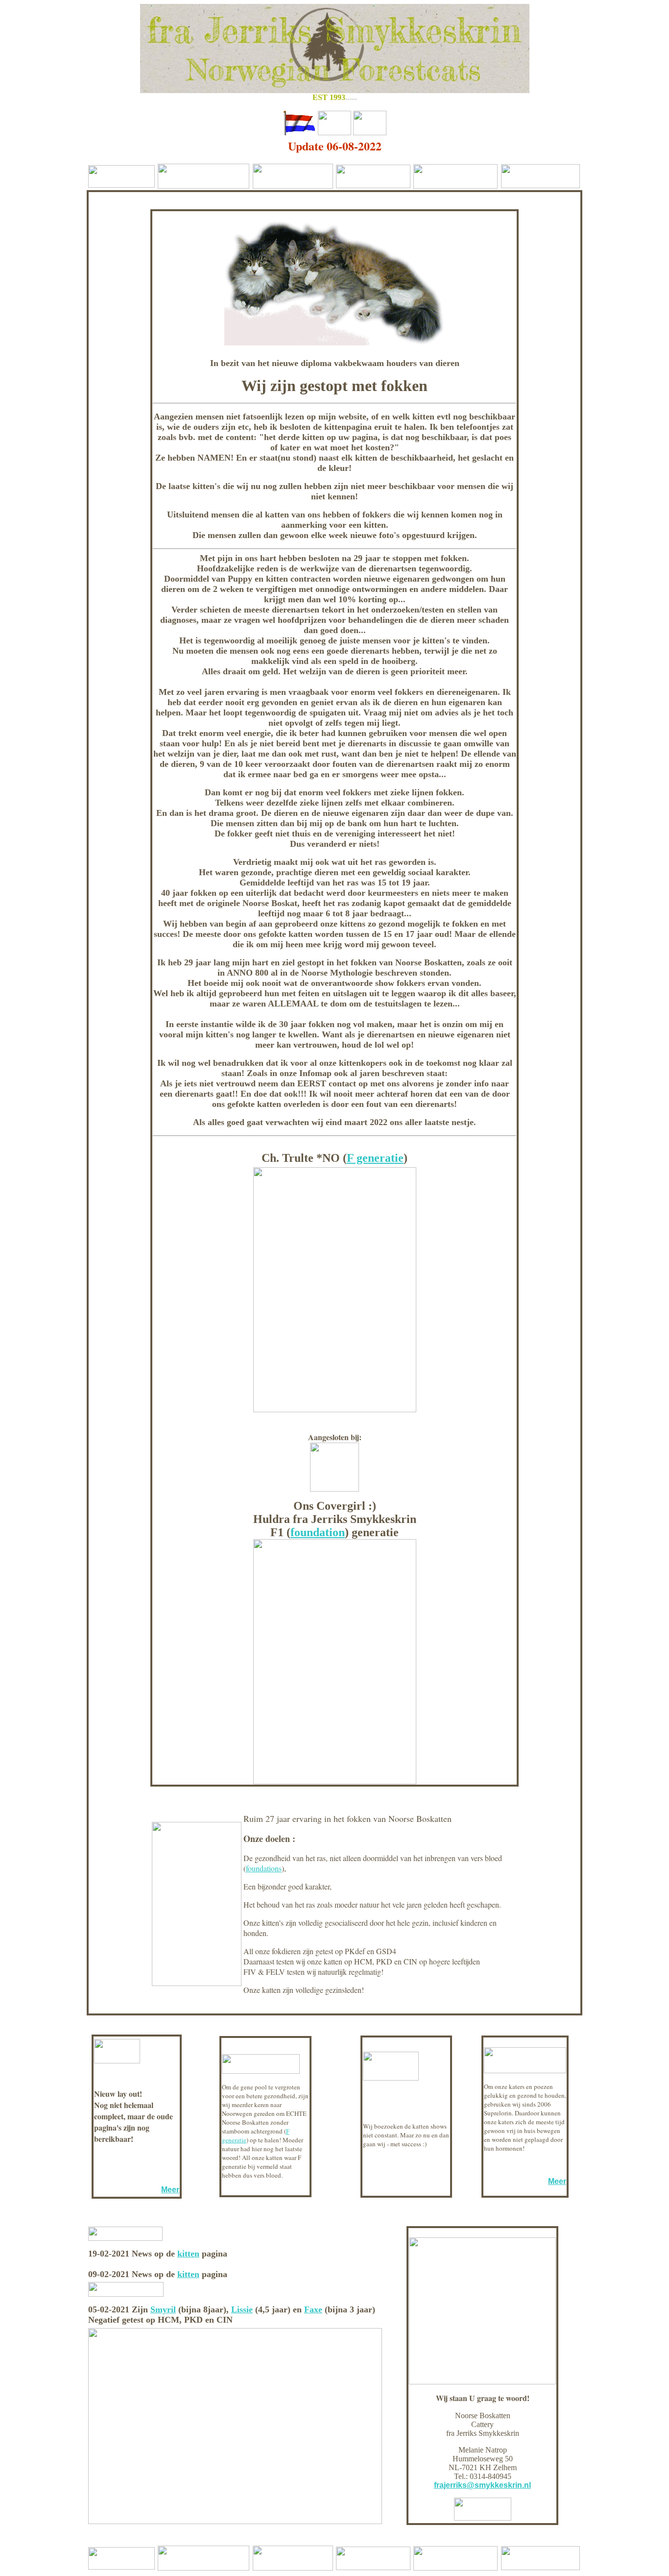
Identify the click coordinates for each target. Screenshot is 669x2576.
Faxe (313, 2309)
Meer (170, 2190)
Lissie (242, 2309)
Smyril (163, 2309)
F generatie (375, 1158)
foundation (318, 1532)
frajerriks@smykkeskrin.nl (482, 2485)
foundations (264, 1868)
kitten (188, 2254)
